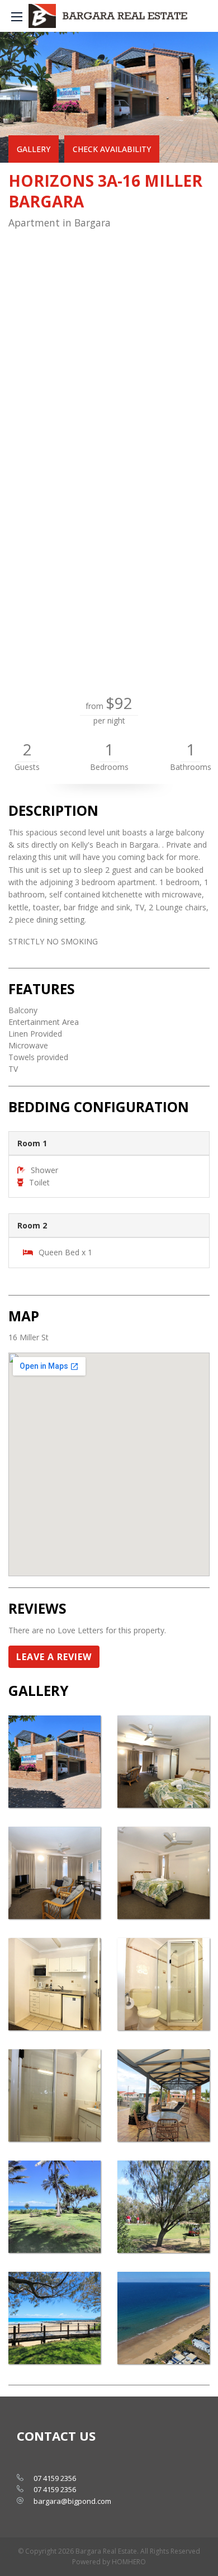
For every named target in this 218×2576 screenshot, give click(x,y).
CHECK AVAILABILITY (112, 149)
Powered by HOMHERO (109, 2562)
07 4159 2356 (55, 2478)
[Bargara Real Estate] (109, 16)
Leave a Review (54, 1657)
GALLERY (34, 149)
